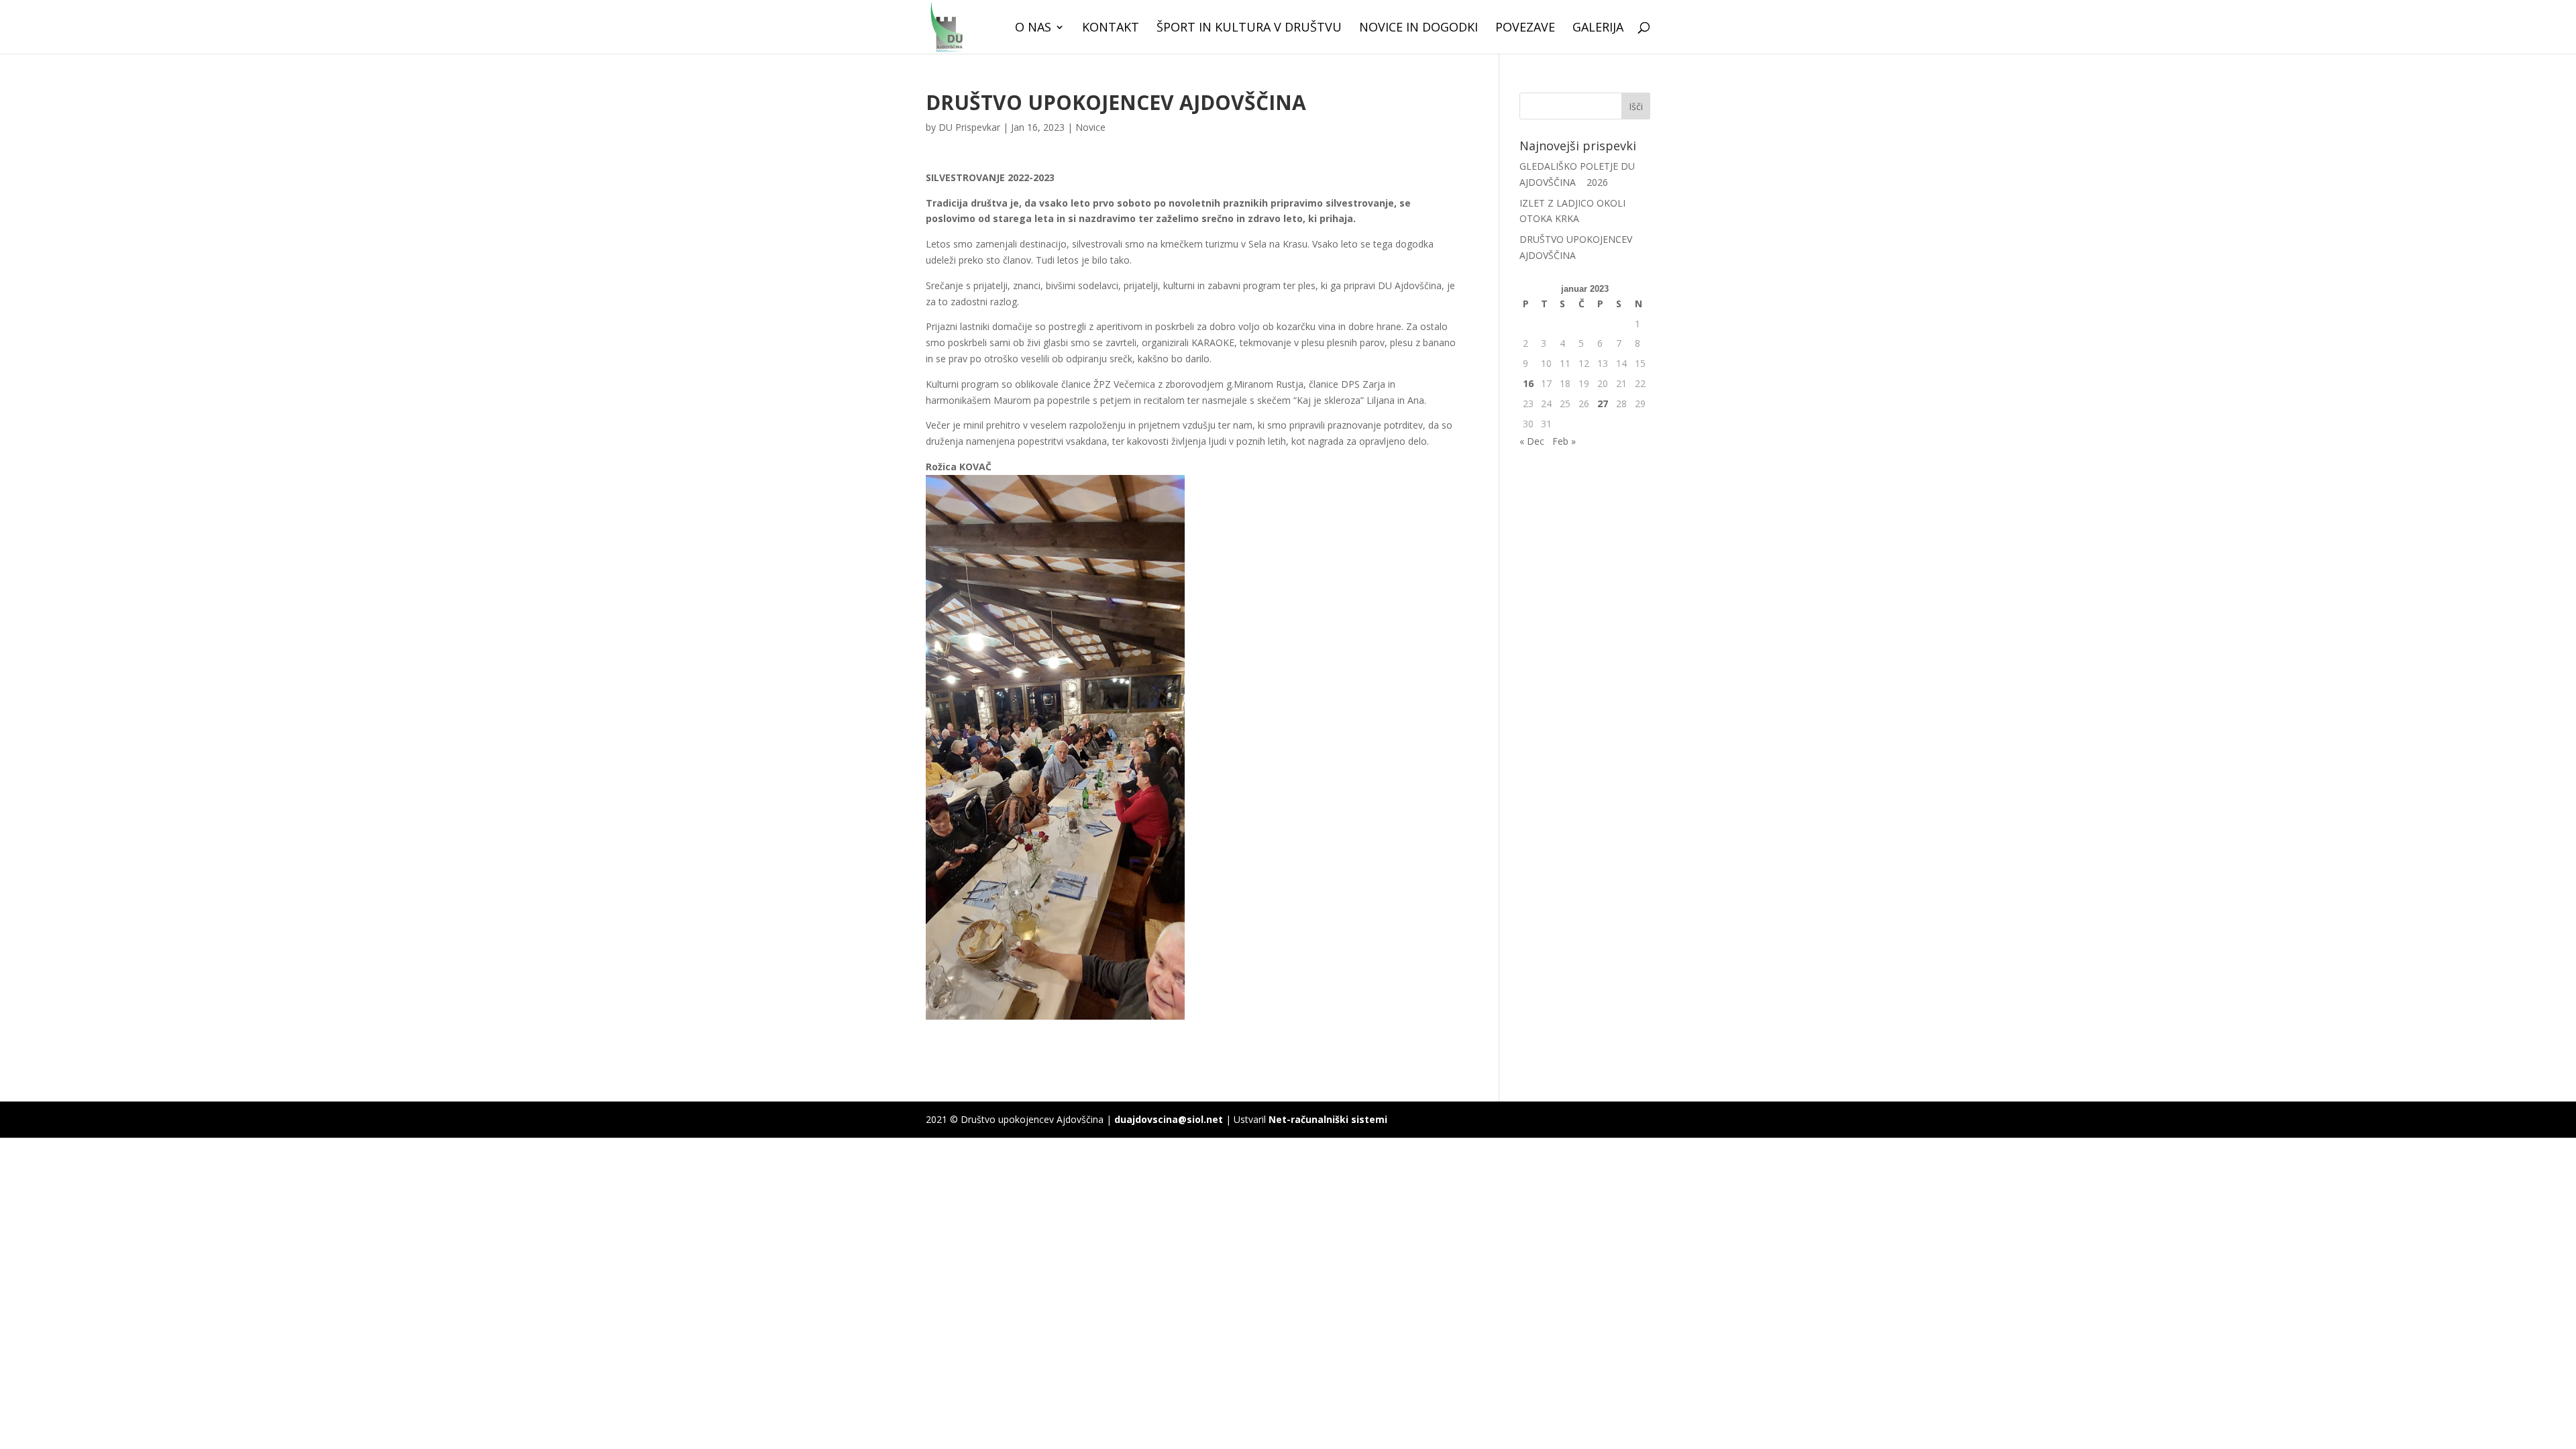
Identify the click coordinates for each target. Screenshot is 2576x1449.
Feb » (1564, 441)
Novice (1090, 127)
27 (1603, 404)
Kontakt (1111, 29)
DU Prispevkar (969, 127)
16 (1528, 383)
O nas (1033, 29)
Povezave (1525, 29)
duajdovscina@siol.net (1169, 1119)
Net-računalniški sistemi (1328, 1119)
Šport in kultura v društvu (1249, 29)
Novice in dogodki (1418, 29)
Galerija (1598, 29)
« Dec (1532, 441)
